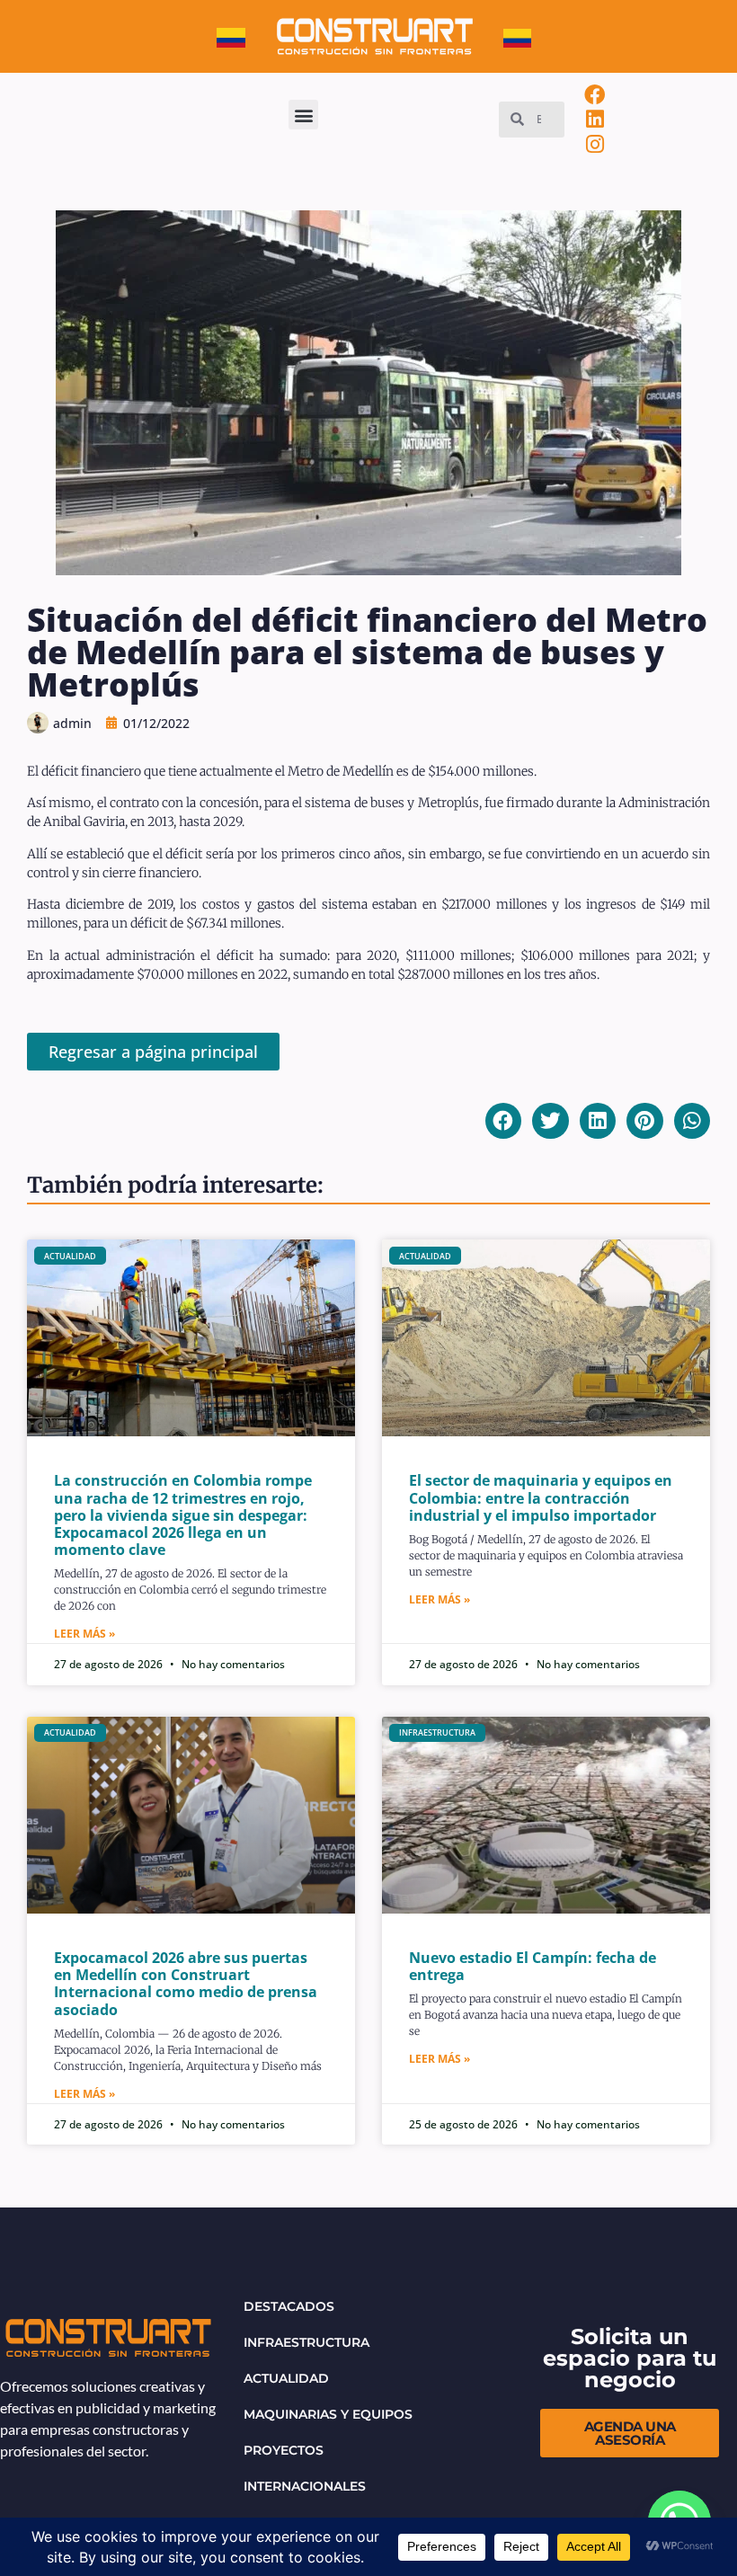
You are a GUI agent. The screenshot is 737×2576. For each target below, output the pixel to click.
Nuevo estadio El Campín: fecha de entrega (533, 1966)
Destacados (289, 2306)
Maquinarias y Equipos (328, 2414)
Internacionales (305, 2486)
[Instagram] (595, 144)
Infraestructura (306, 2342)
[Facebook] (595, 94)
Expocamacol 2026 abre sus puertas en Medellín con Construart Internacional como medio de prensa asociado (186, 1984)
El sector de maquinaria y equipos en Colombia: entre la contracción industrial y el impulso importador (541, 1497)
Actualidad (286, 2378)
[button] (303, 115)
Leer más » (84, 1634)
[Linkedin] (595, 120)
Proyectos (284, 2450)
